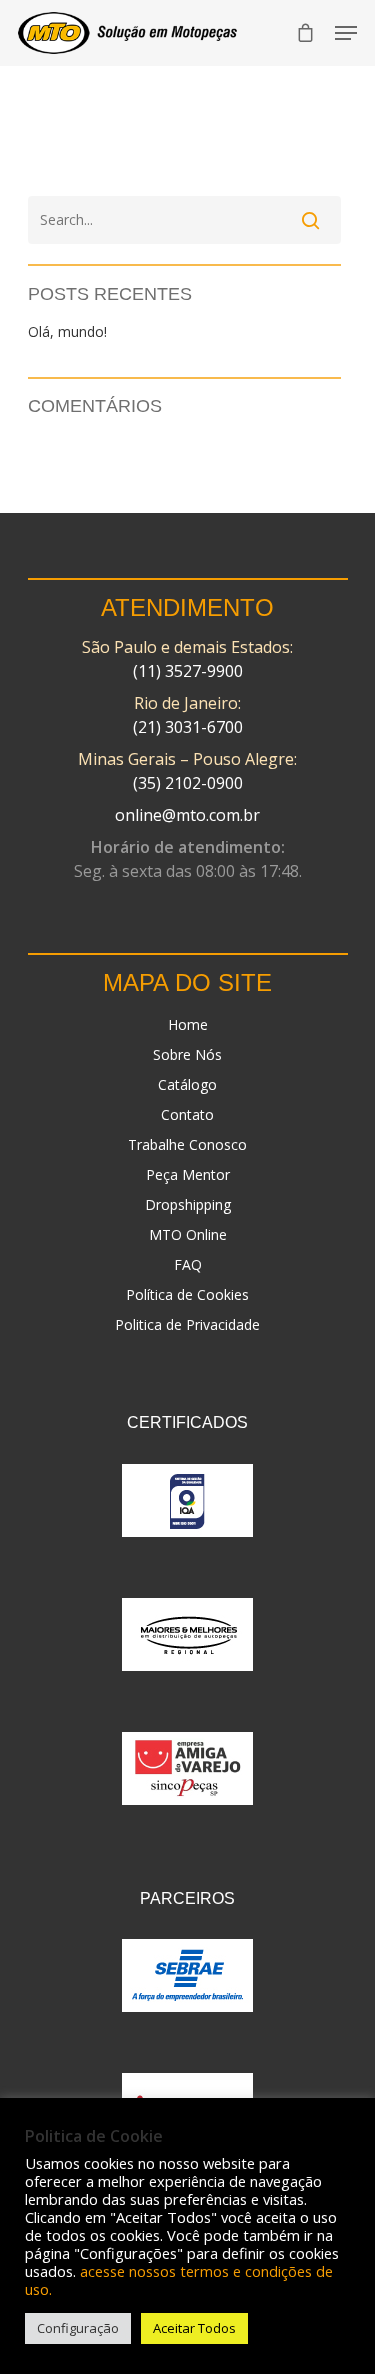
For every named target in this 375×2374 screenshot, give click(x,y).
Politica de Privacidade (187, 1324)
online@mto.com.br (187, 815)
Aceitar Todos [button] (194, 2328)
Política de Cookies (187, 1294)
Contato (187, 1114)
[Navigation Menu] (346, 33)
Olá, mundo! (67, 331)
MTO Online (188, 1234)
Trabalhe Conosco (187, 1144)
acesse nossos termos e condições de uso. (179, 2280)
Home (188, 1024)
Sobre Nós (187, 1054)
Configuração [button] (78, 2328)
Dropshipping (188, 1204)
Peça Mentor (188, 1174)
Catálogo (187, 1084)
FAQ (188, 1264)
